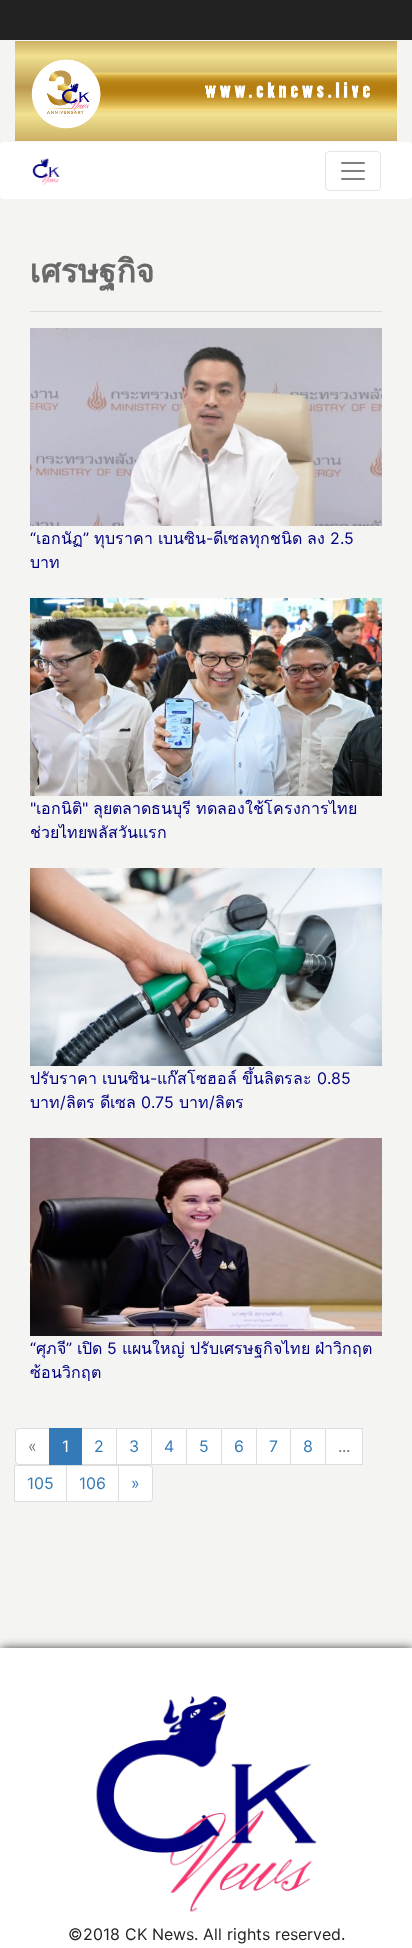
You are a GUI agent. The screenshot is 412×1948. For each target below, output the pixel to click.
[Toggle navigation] (353, 171)
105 (40, 1483)
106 (92, 1483)
